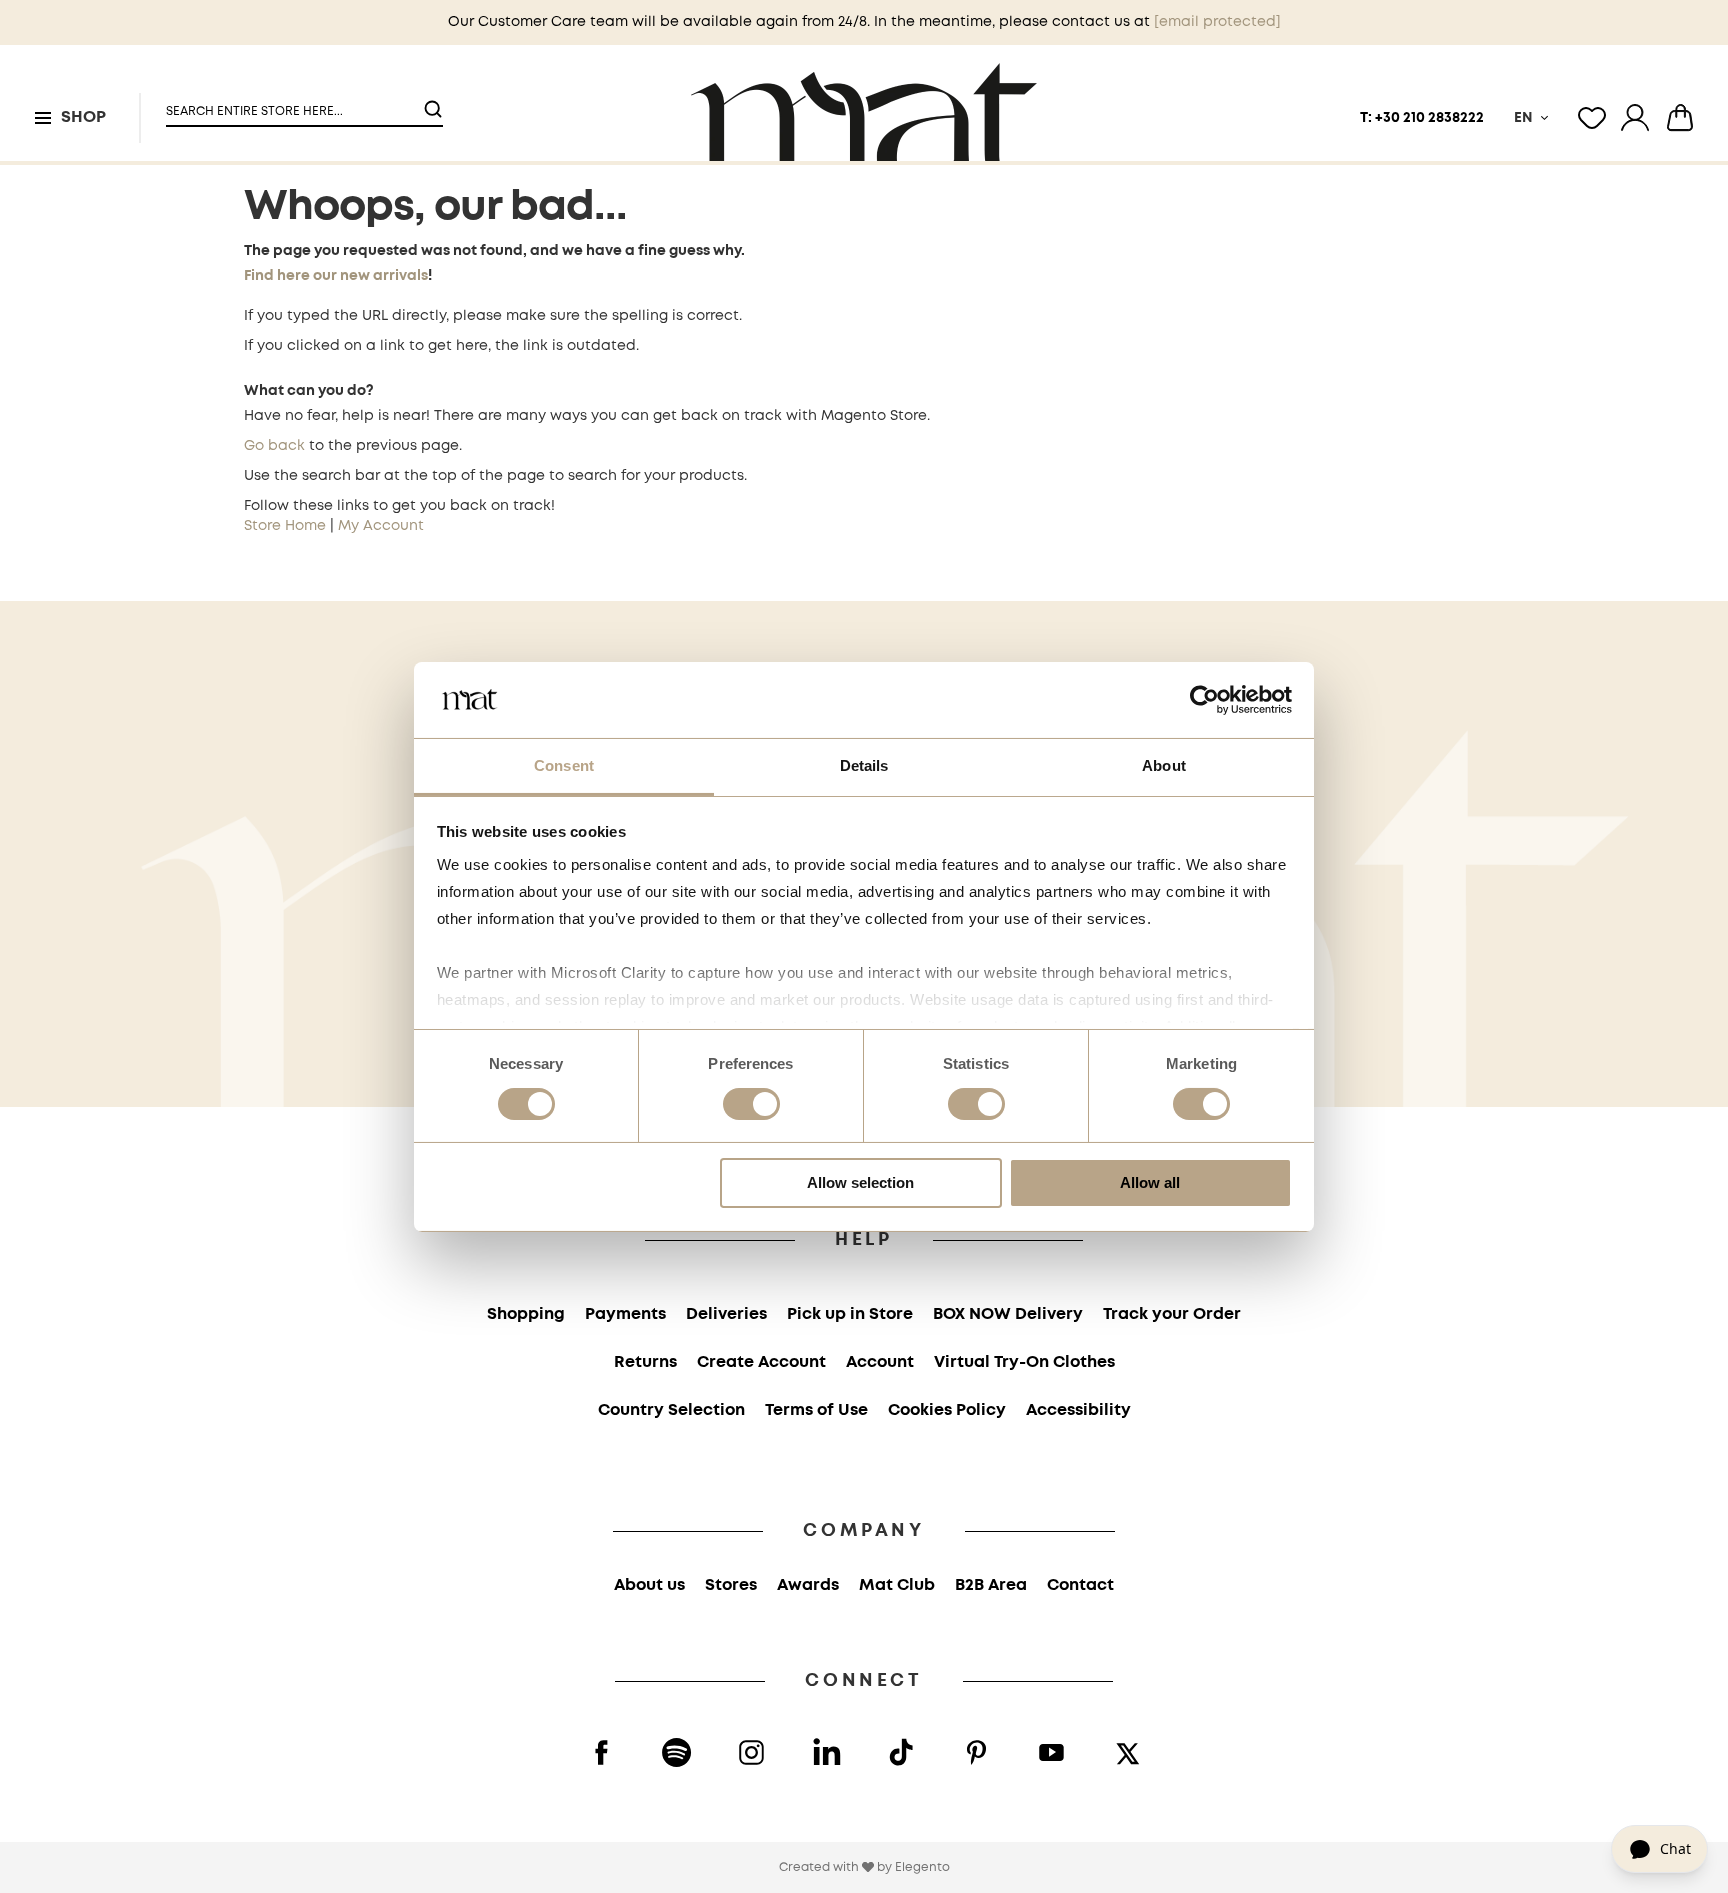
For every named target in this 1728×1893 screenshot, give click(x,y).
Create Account (761, 1362)
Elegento (922, 1867)
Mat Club (897, 1585)
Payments (625, 1314)
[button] (292, 103)
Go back (274, 446)
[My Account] (1635, 118)
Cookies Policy (947, 1410)
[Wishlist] (1592, 118)
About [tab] (1164, 765)
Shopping (526, 1314)
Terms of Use (816, 1410)
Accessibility (1078, 1410)
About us (649, 1585)
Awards (808, 1585)
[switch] (751, 1106)
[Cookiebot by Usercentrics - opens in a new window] (1204, 700)
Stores (731, 1585)
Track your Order (1172, 1314)
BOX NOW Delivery (1008, 1314)
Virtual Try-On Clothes (1024, 1362)
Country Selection (671, 1410)
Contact (1080, 1585)
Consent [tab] (564, 765)
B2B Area (991, 1585)
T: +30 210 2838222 (1422, 118)
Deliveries (726, 1314)
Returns (645, 1362)
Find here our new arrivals (336, 276)
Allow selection (860, 1182)
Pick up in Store (850, 1314)
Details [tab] (864, 765)
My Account (381, 526)
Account (880, 1362)
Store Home (285, 526)
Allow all (1150, 1182)
